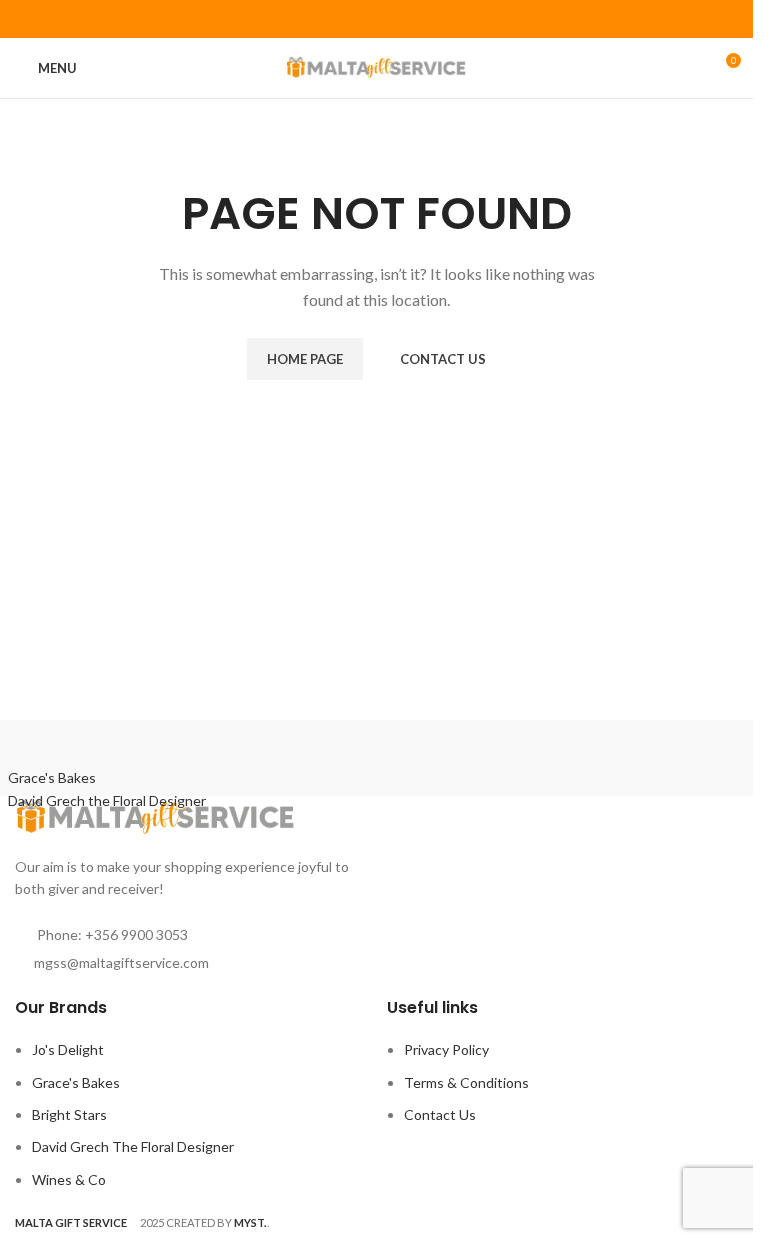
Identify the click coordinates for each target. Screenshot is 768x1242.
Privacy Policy (446, 1049)
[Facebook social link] (351, 19)
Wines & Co (69, 1179)
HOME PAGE (305, 359)
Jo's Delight (68, 1049)
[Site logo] (376, 66)
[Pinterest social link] (376, 19)
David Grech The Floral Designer (133, 1146)
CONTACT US (443, 359)
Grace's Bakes (76, 1082)
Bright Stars (69, 1114)
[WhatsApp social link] (401, 19)
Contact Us (440, 1114)
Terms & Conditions (466, 1082)
